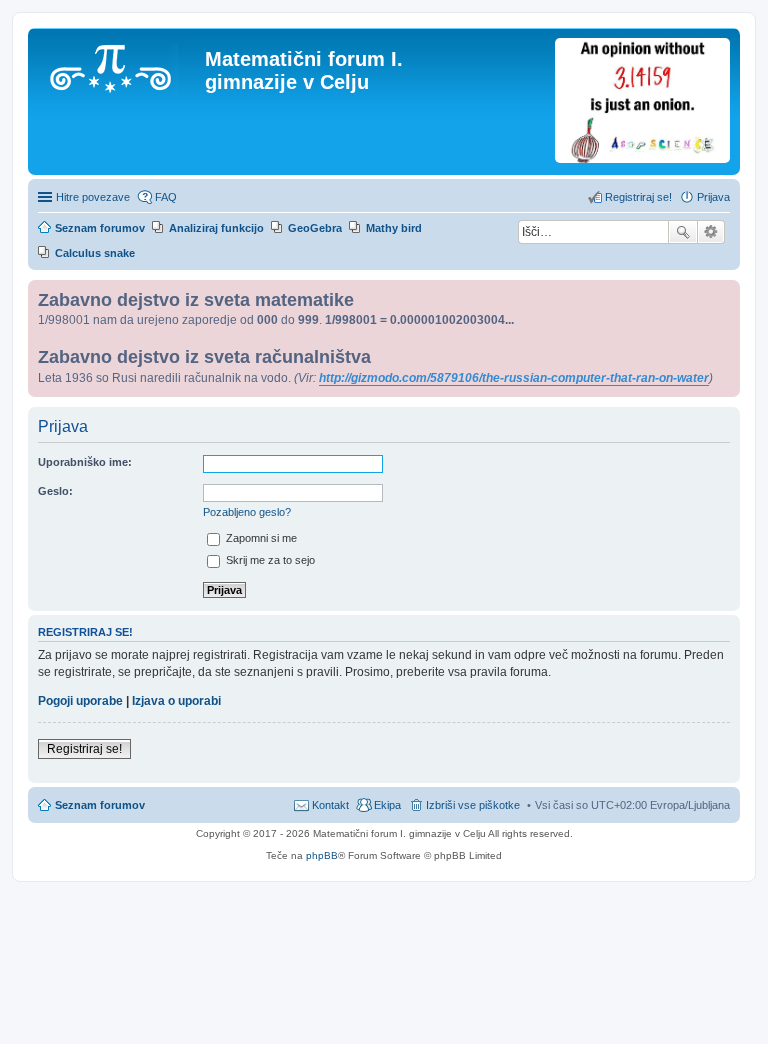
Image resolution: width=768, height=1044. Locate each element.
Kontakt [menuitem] (330, 805)
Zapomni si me (260, 538)
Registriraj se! (84, 749)
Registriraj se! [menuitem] (638, 197)
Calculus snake (95, 253)
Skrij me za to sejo (269, 560)
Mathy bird (394, 228)
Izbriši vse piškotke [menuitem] (473, 805)
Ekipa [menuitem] (387, 805)
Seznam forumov (100, 805)
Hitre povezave (93, 197)
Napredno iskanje (711, 232)
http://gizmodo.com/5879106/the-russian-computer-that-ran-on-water (514, 378)
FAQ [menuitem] (166, 197)
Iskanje (683, 232)
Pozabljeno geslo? (247, 512)
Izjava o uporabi (176, 701)
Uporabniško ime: (85, 462)
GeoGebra (315, 228)
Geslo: (55, 491)
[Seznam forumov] (119, 65)
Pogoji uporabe (80, 701)
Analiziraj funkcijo (216, 228)
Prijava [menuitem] (713, 197)
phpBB (322, 855)
